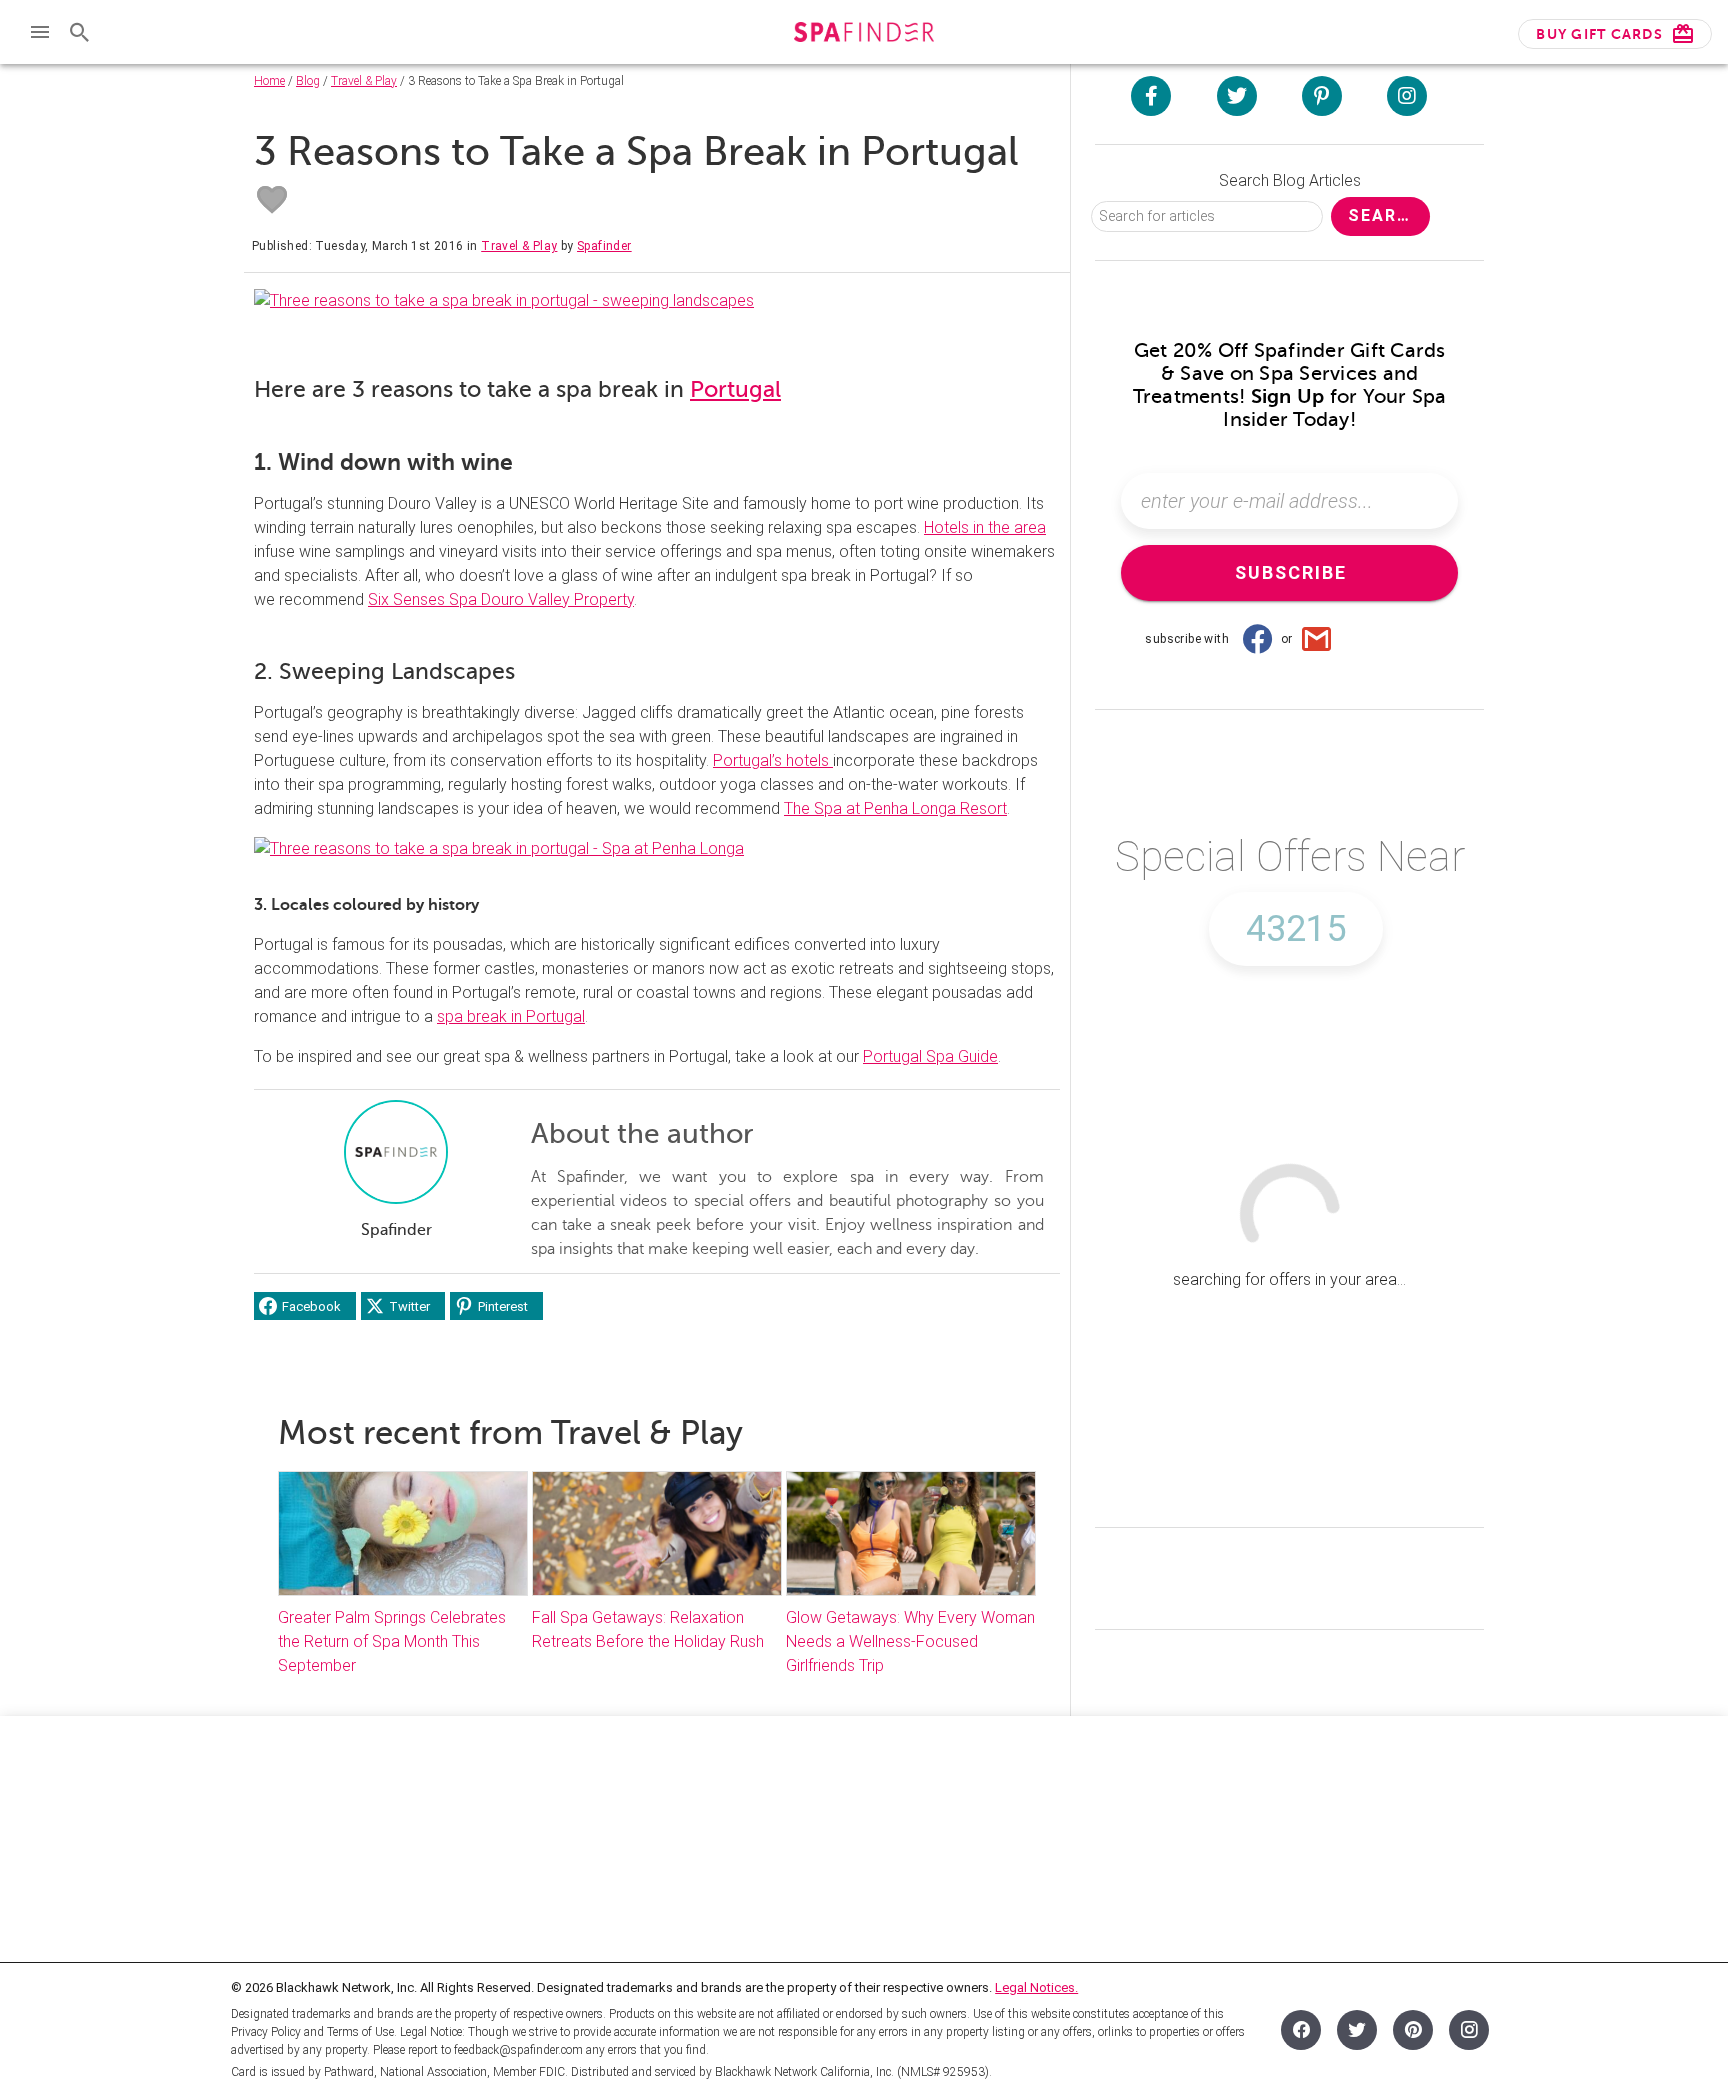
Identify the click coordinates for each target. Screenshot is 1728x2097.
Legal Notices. (1036, 1987)
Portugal (735, 389)
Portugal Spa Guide (930, 1056)
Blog (308, 81)
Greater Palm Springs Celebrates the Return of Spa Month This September (392, 1641)
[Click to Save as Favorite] (272, 200)
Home (269, 81)
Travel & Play (364, 81)
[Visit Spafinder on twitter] (1237, 96)
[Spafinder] (863, 34)
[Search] (80, 32)
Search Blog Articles (1290, 180)
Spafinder (604, 246)
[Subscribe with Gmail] (1317, 639)
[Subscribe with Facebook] (1257, 639)
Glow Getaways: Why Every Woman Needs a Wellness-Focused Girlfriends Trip (910, 1641)
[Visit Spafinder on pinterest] (1322, 96)
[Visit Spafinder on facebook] (1151, 96)
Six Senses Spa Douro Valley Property (501, 599)
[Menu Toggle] (40, 32)
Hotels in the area (985, 527)
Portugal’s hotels (773, 760)
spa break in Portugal (511, 1016)
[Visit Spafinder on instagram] (1407, 96)
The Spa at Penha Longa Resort (895, 808)
